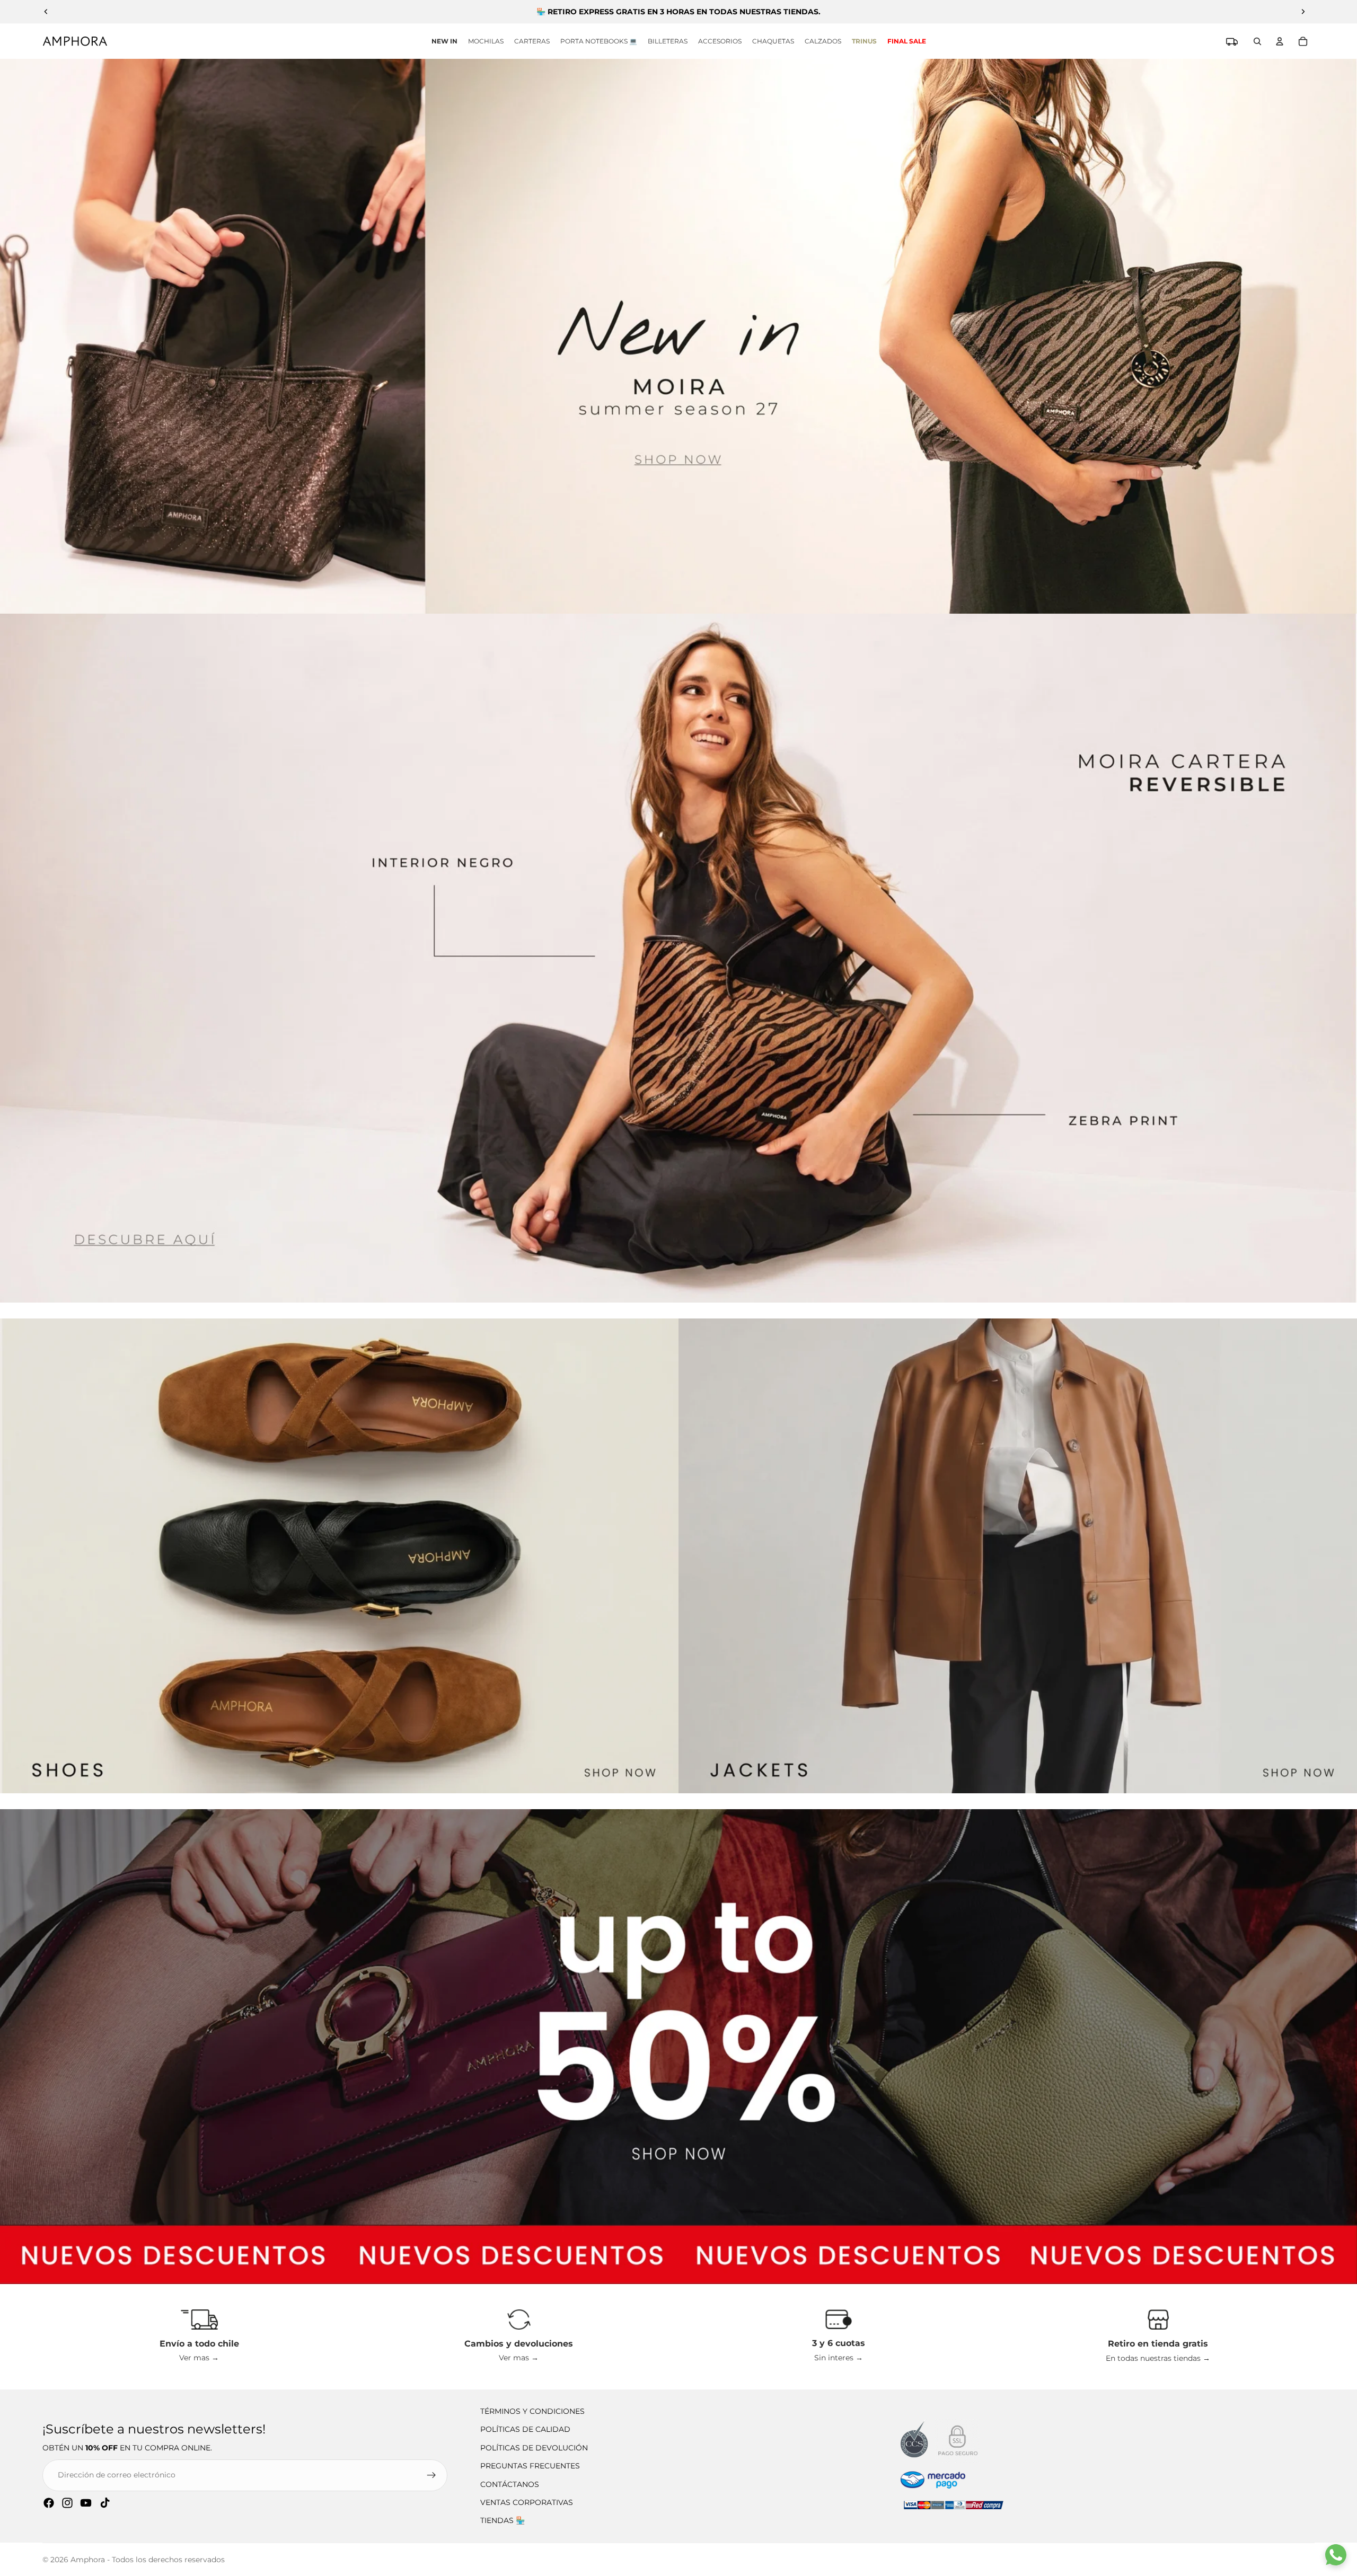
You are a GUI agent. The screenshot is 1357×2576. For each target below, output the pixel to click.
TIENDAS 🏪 (503, 2520)
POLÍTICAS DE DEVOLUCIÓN (534, 2448)
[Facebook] (49, 2503)
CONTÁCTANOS (510, 2484)
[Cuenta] (1280, 41)
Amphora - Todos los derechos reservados (148, 2560)
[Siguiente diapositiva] (1303, 12)
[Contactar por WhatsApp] (1336, 2555)
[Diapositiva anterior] (46, 12)
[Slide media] (678, 336)
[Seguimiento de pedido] (1232, 41)
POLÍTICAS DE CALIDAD (525, 2429)
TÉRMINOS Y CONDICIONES (532, 2411)
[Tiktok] (105, 2503)
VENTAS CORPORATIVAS (527, 2502)
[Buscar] (1257, 41)
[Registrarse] (431, 2475)
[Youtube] (86, 2503)
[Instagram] (67, 2503)
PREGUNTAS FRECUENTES (530, 2466)
